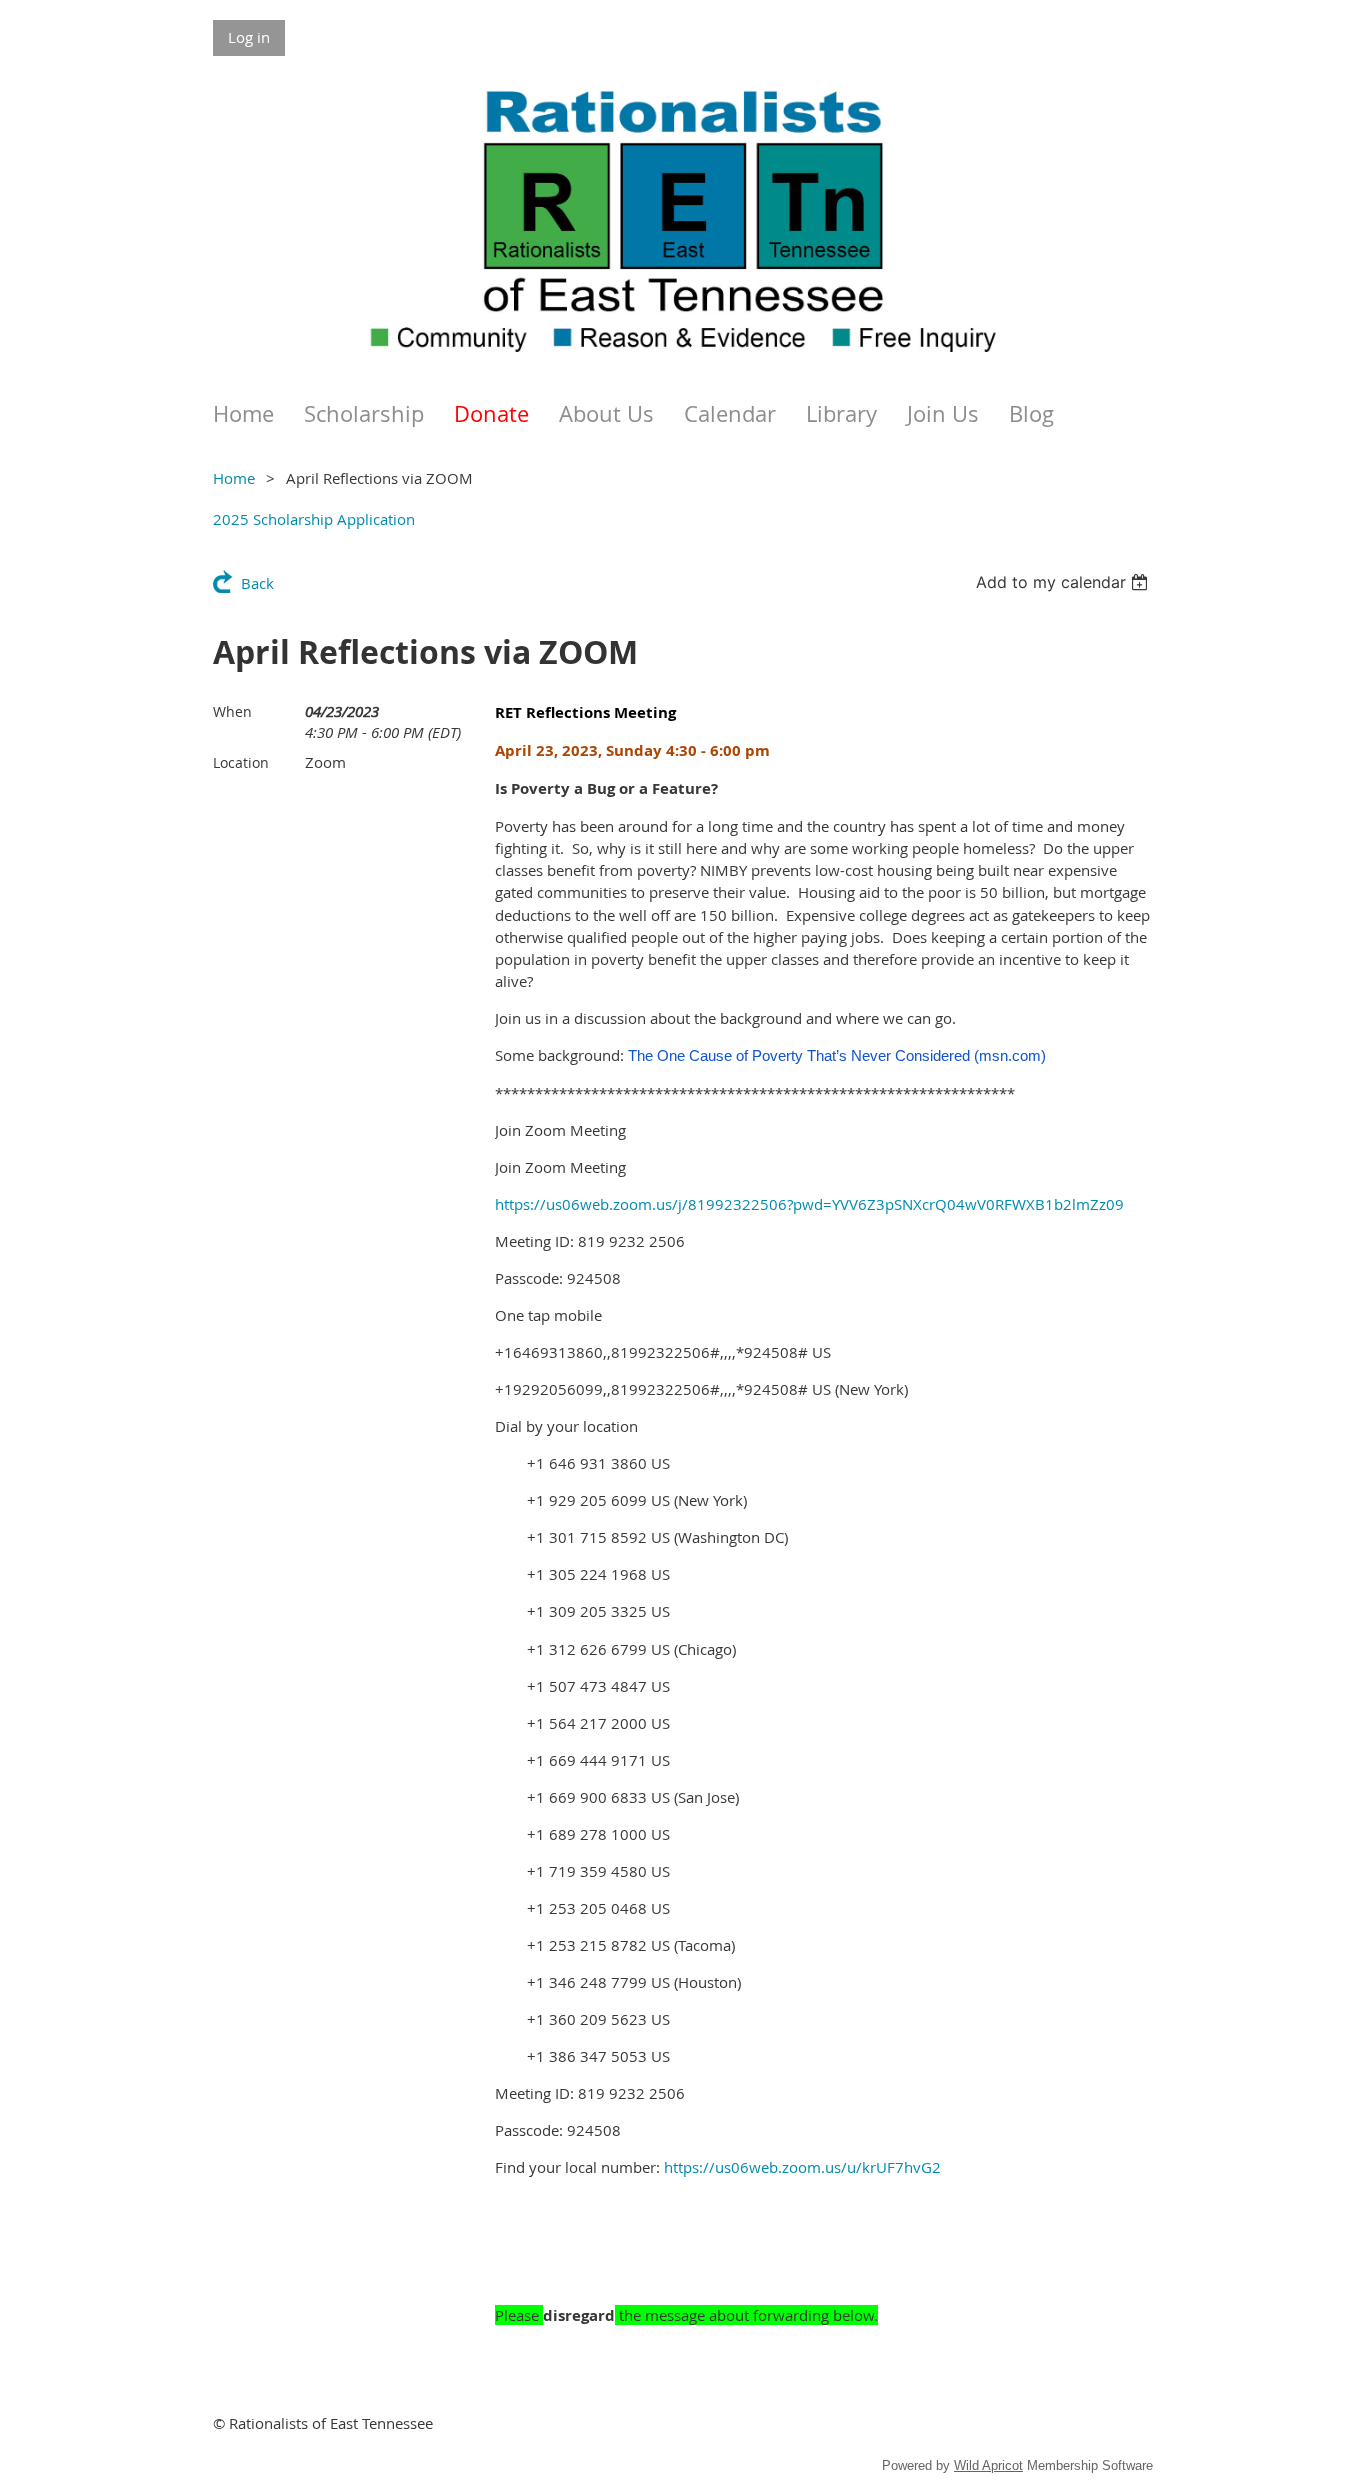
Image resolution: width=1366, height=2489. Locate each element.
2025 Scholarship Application (314, 519)
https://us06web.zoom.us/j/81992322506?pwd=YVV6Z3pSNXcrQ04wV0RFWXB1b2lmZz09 (809, 1204)
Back (257, 583)
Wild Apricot (988, 2465)
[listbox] (1064, 582)
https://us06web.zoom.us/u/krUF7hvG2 (802, 2167)
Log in (249, 37)
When (232, 711)
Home (234, 478)
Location (241, 762)
